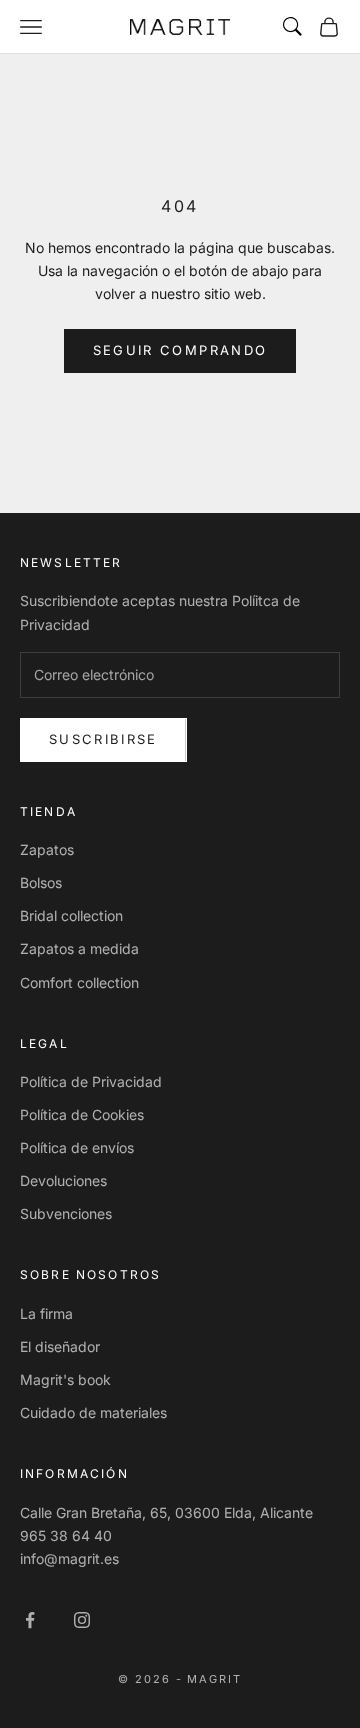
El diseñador (60, 1346)
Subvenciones (66, 1213)
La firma (46, 1313)
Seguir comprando (180, 350)
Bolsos (41, 882)
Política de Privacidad (91, 1081)
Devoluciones (63, 1180)
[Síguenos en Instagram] (82, 1620)
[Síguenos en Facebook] (30, 1620)
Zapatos (47, 849)
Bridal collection (71, 915)
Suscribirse (103, 739)
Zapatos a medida (79, 948)
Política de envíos (77, 1147)
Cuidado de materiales (93, 1412)
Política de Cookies (82, 1114)
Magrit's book (65, 1379)
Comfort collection (79, 982)
